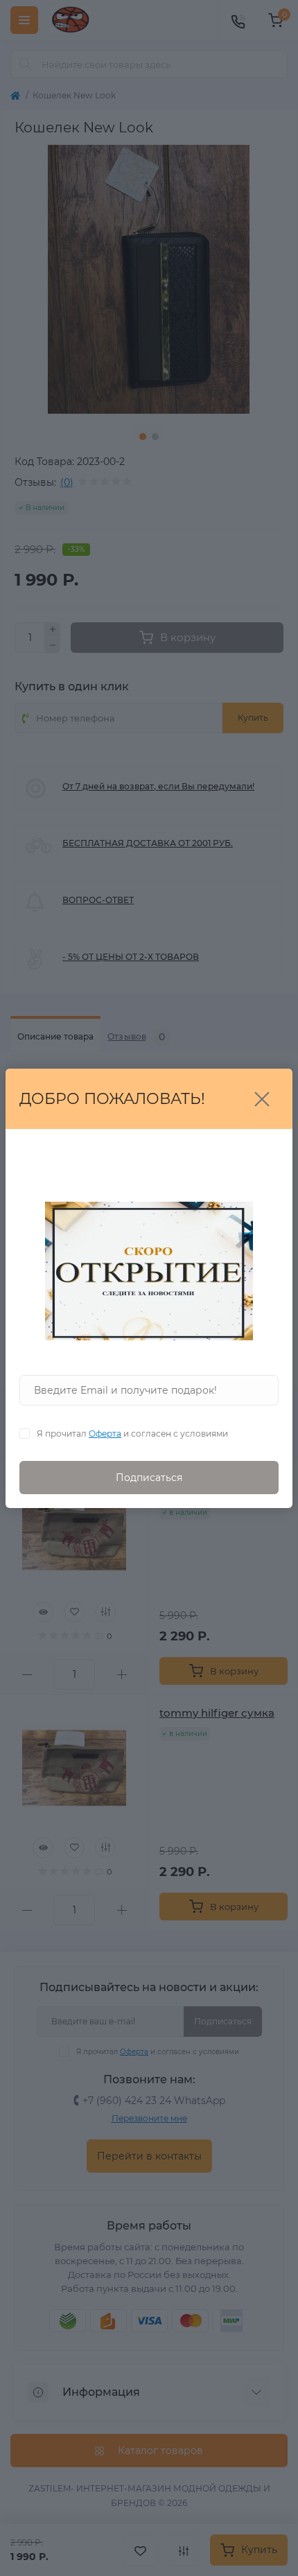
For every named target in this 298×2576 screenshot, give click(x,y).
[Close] (262, 1099)
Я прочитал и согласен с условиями (132, 1434)
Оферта (105, 1434)
